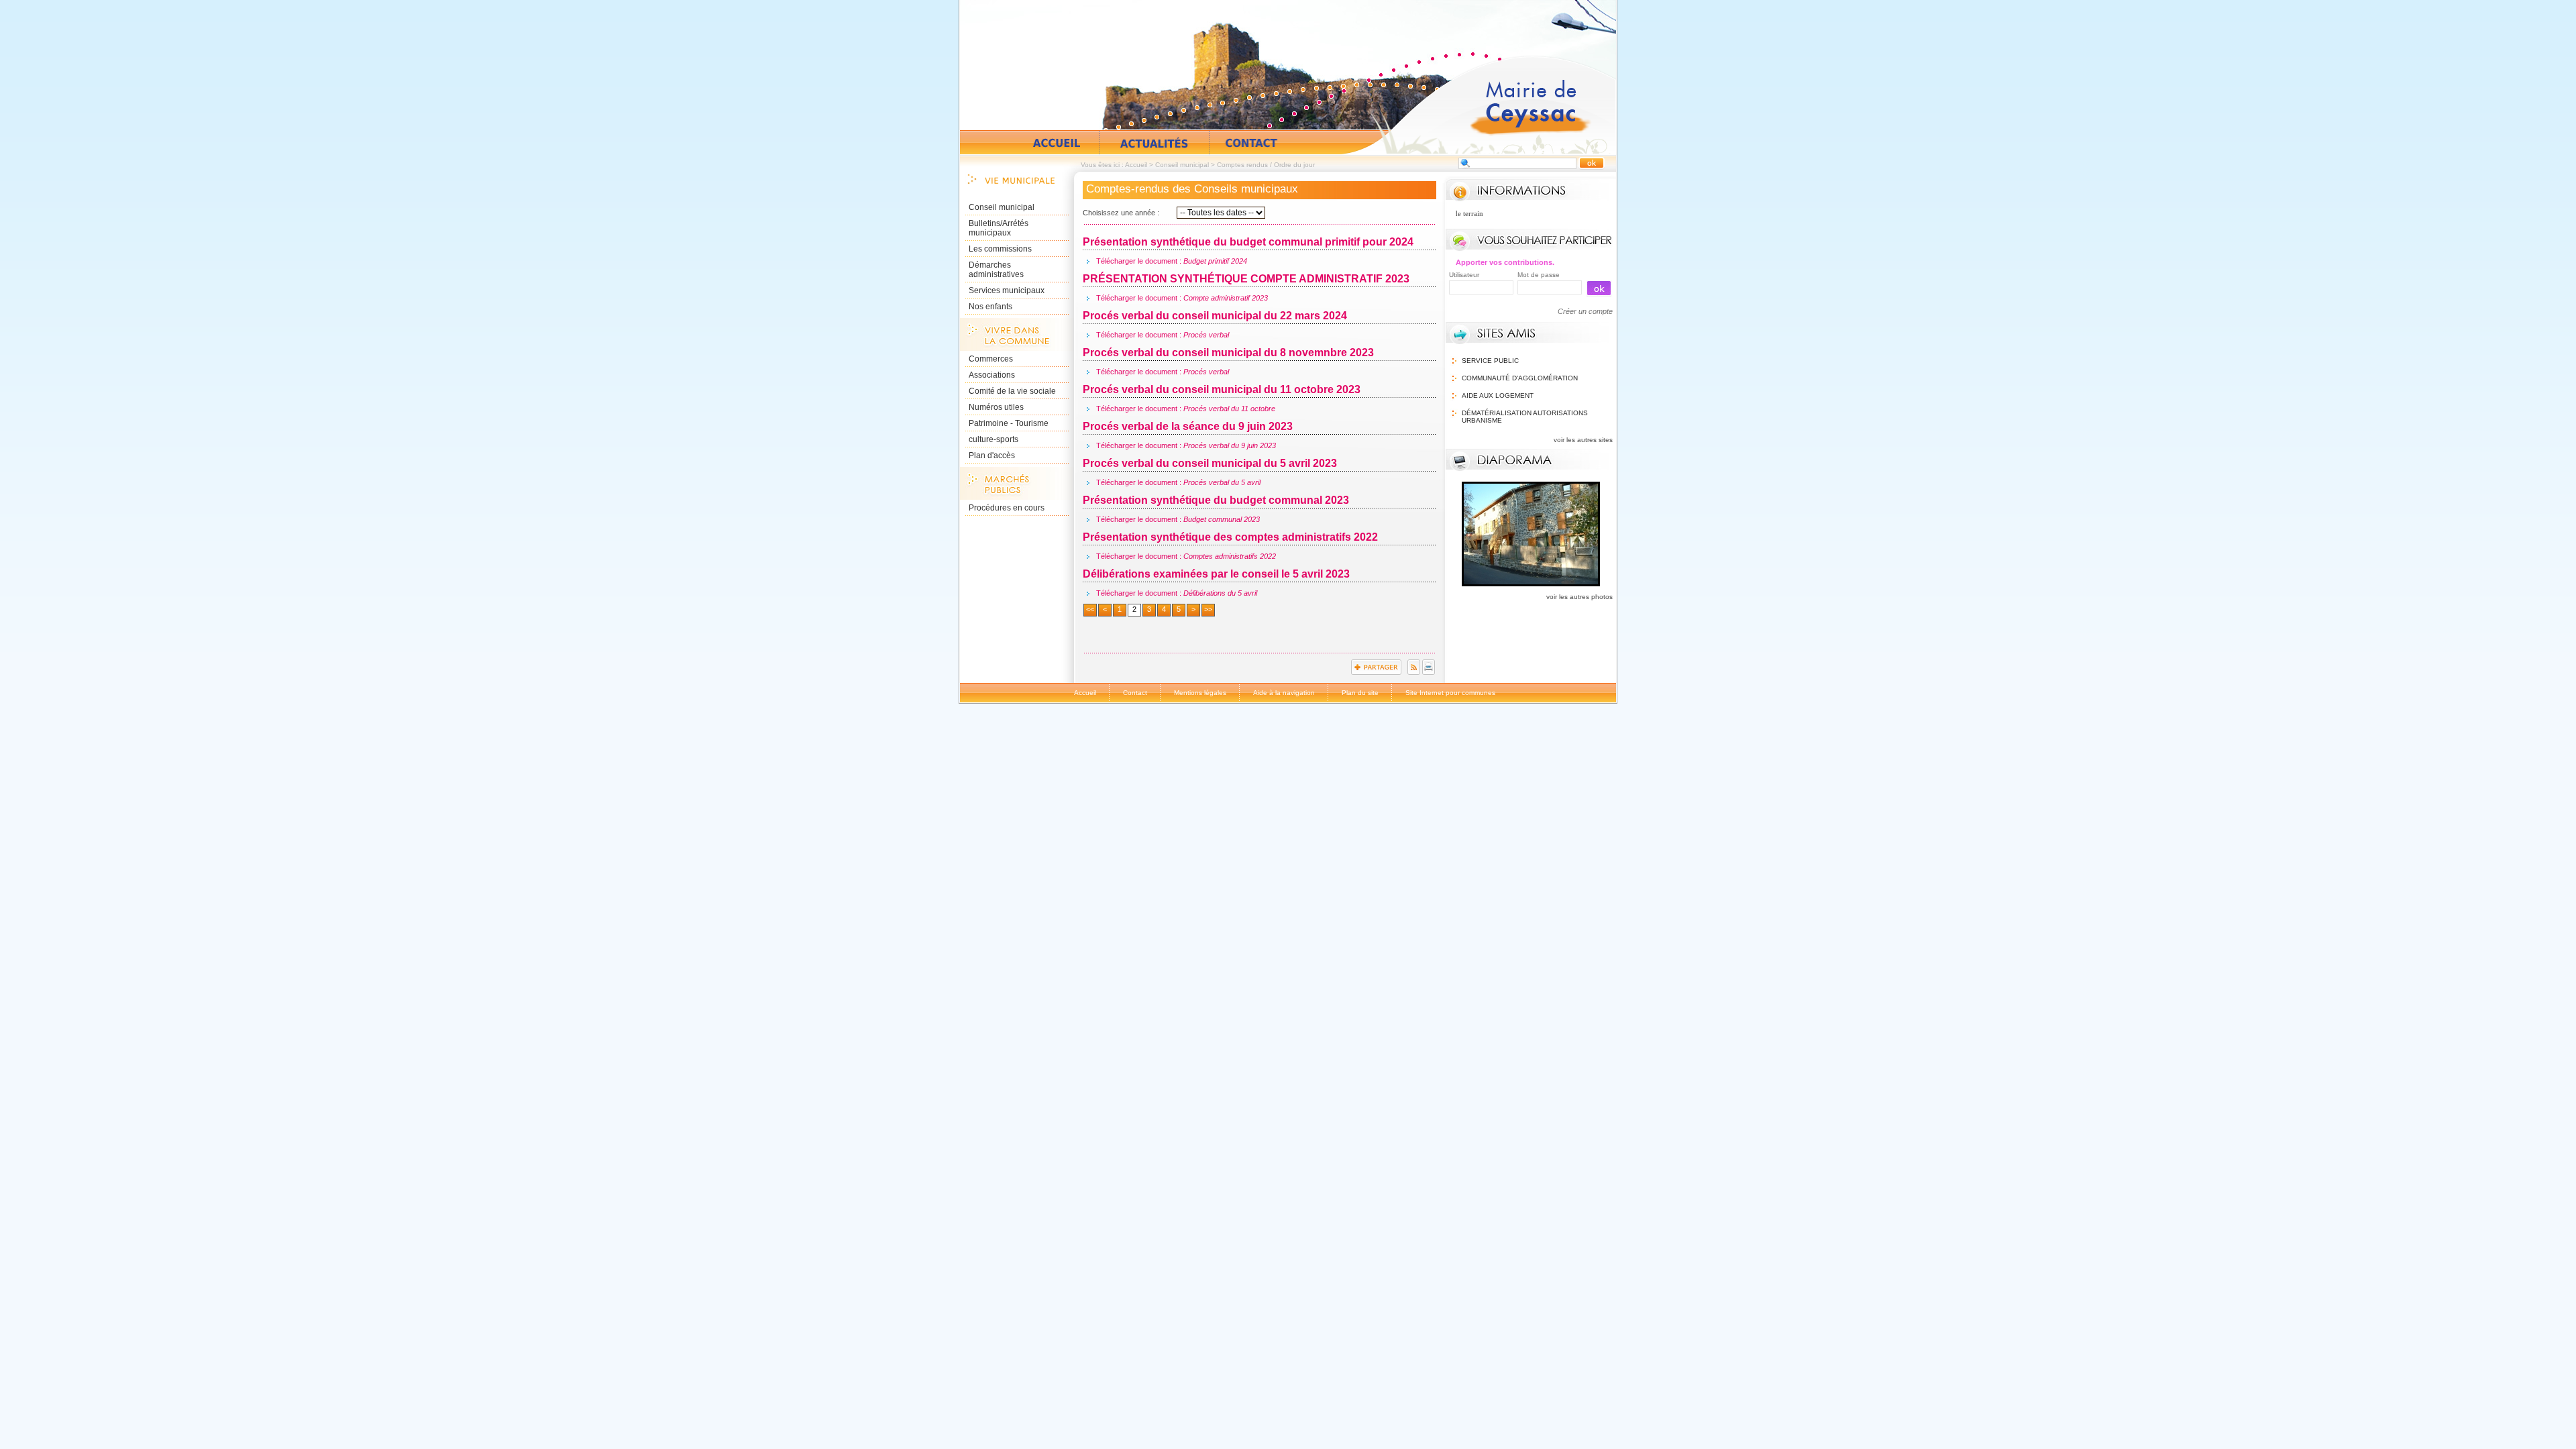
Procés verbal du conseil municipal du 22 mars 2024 (1215, 316)
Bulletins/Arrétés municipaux (999, 228)
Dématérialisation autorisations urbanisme (1525, 417)
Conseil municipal (1182, 165)
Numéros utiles (996, 407)
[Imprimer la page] (1429, 672)
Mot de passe (1539, 275)
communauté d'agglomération (1520, 378)
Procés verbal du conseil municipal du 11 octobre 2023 (1222, 389)
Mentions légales (1200, 693)
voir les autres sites (1583, 440)
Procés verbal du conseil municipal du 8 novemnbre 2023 (1228, 353)
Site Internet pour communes (1450, 693)
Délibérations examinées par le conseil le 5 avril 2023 (1216, 574)
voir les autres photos (1579, 597)
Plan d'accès (992, 455)
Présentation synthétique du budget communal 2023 (1216, 500)
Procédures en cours (1007, 508)
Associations (992, 375)
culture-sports (994, 439)
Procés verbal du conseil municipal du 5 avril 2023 (1210, 463)
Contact (1251, 143)
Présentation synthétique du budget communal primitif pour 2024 (1248, 242)
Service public (1490, 361)
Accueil (1479, 105)
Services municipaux (1007, 290)
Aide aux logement (1498, 395)
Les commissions (1000, 249)
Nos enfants (990, 307)
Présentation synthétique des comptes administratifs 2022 (1230, 537)
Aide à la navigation (1284, 693)
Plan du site (1360, 693)
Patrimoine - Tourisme (1009, 423)
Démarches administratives (996, 270)
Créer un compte (1585, 311)
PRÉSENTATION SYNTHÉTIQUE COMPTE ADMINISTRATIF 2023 (1246, 279)
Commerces (991, 359)
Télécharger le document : (1172, 261)
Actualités (1155, 143)
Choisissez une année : (1121, 213)
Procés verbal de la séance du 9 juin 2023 (1188, 426)
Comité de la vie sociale (1012, 391)
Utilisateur (1464, 275)
